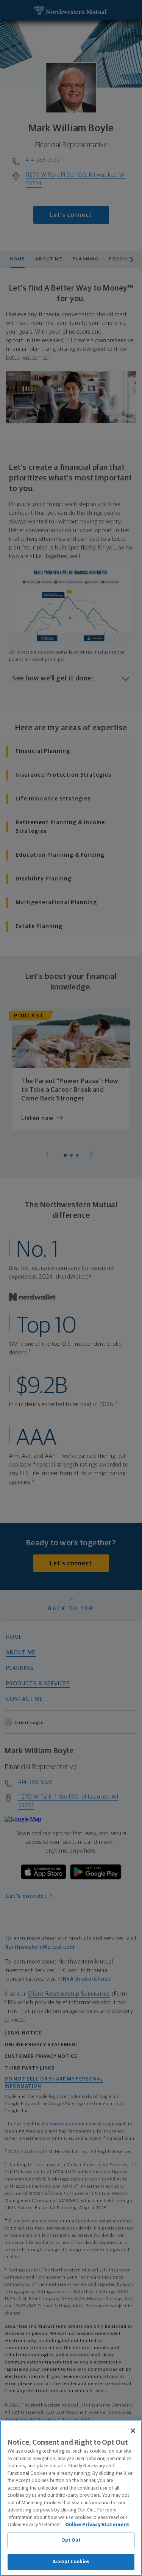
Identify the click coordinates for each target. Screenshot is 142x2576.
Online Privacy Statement (97, 2525)
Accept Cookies (71, 2562)
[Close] (133, 2431)
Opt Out (71, 2540)
